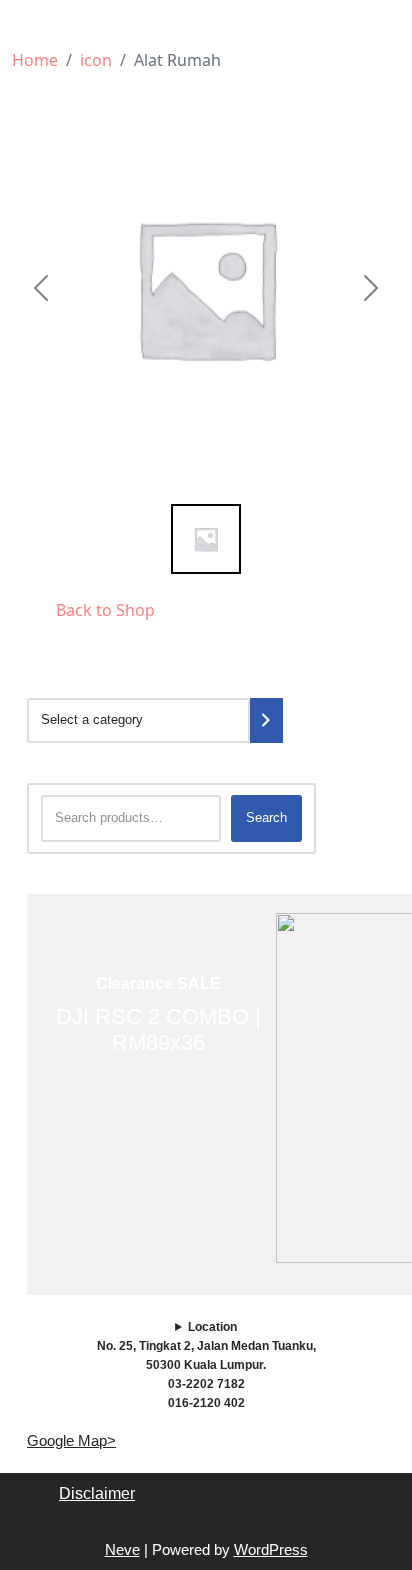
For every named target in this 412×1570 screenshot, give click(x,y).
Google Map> (71, 1440)
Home (35, 60)
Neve (122, 1549)
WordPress (271, 1549)
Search (266, 817)
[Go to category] (266, 720)
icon (96, 60)
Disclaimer (97, 1493)
